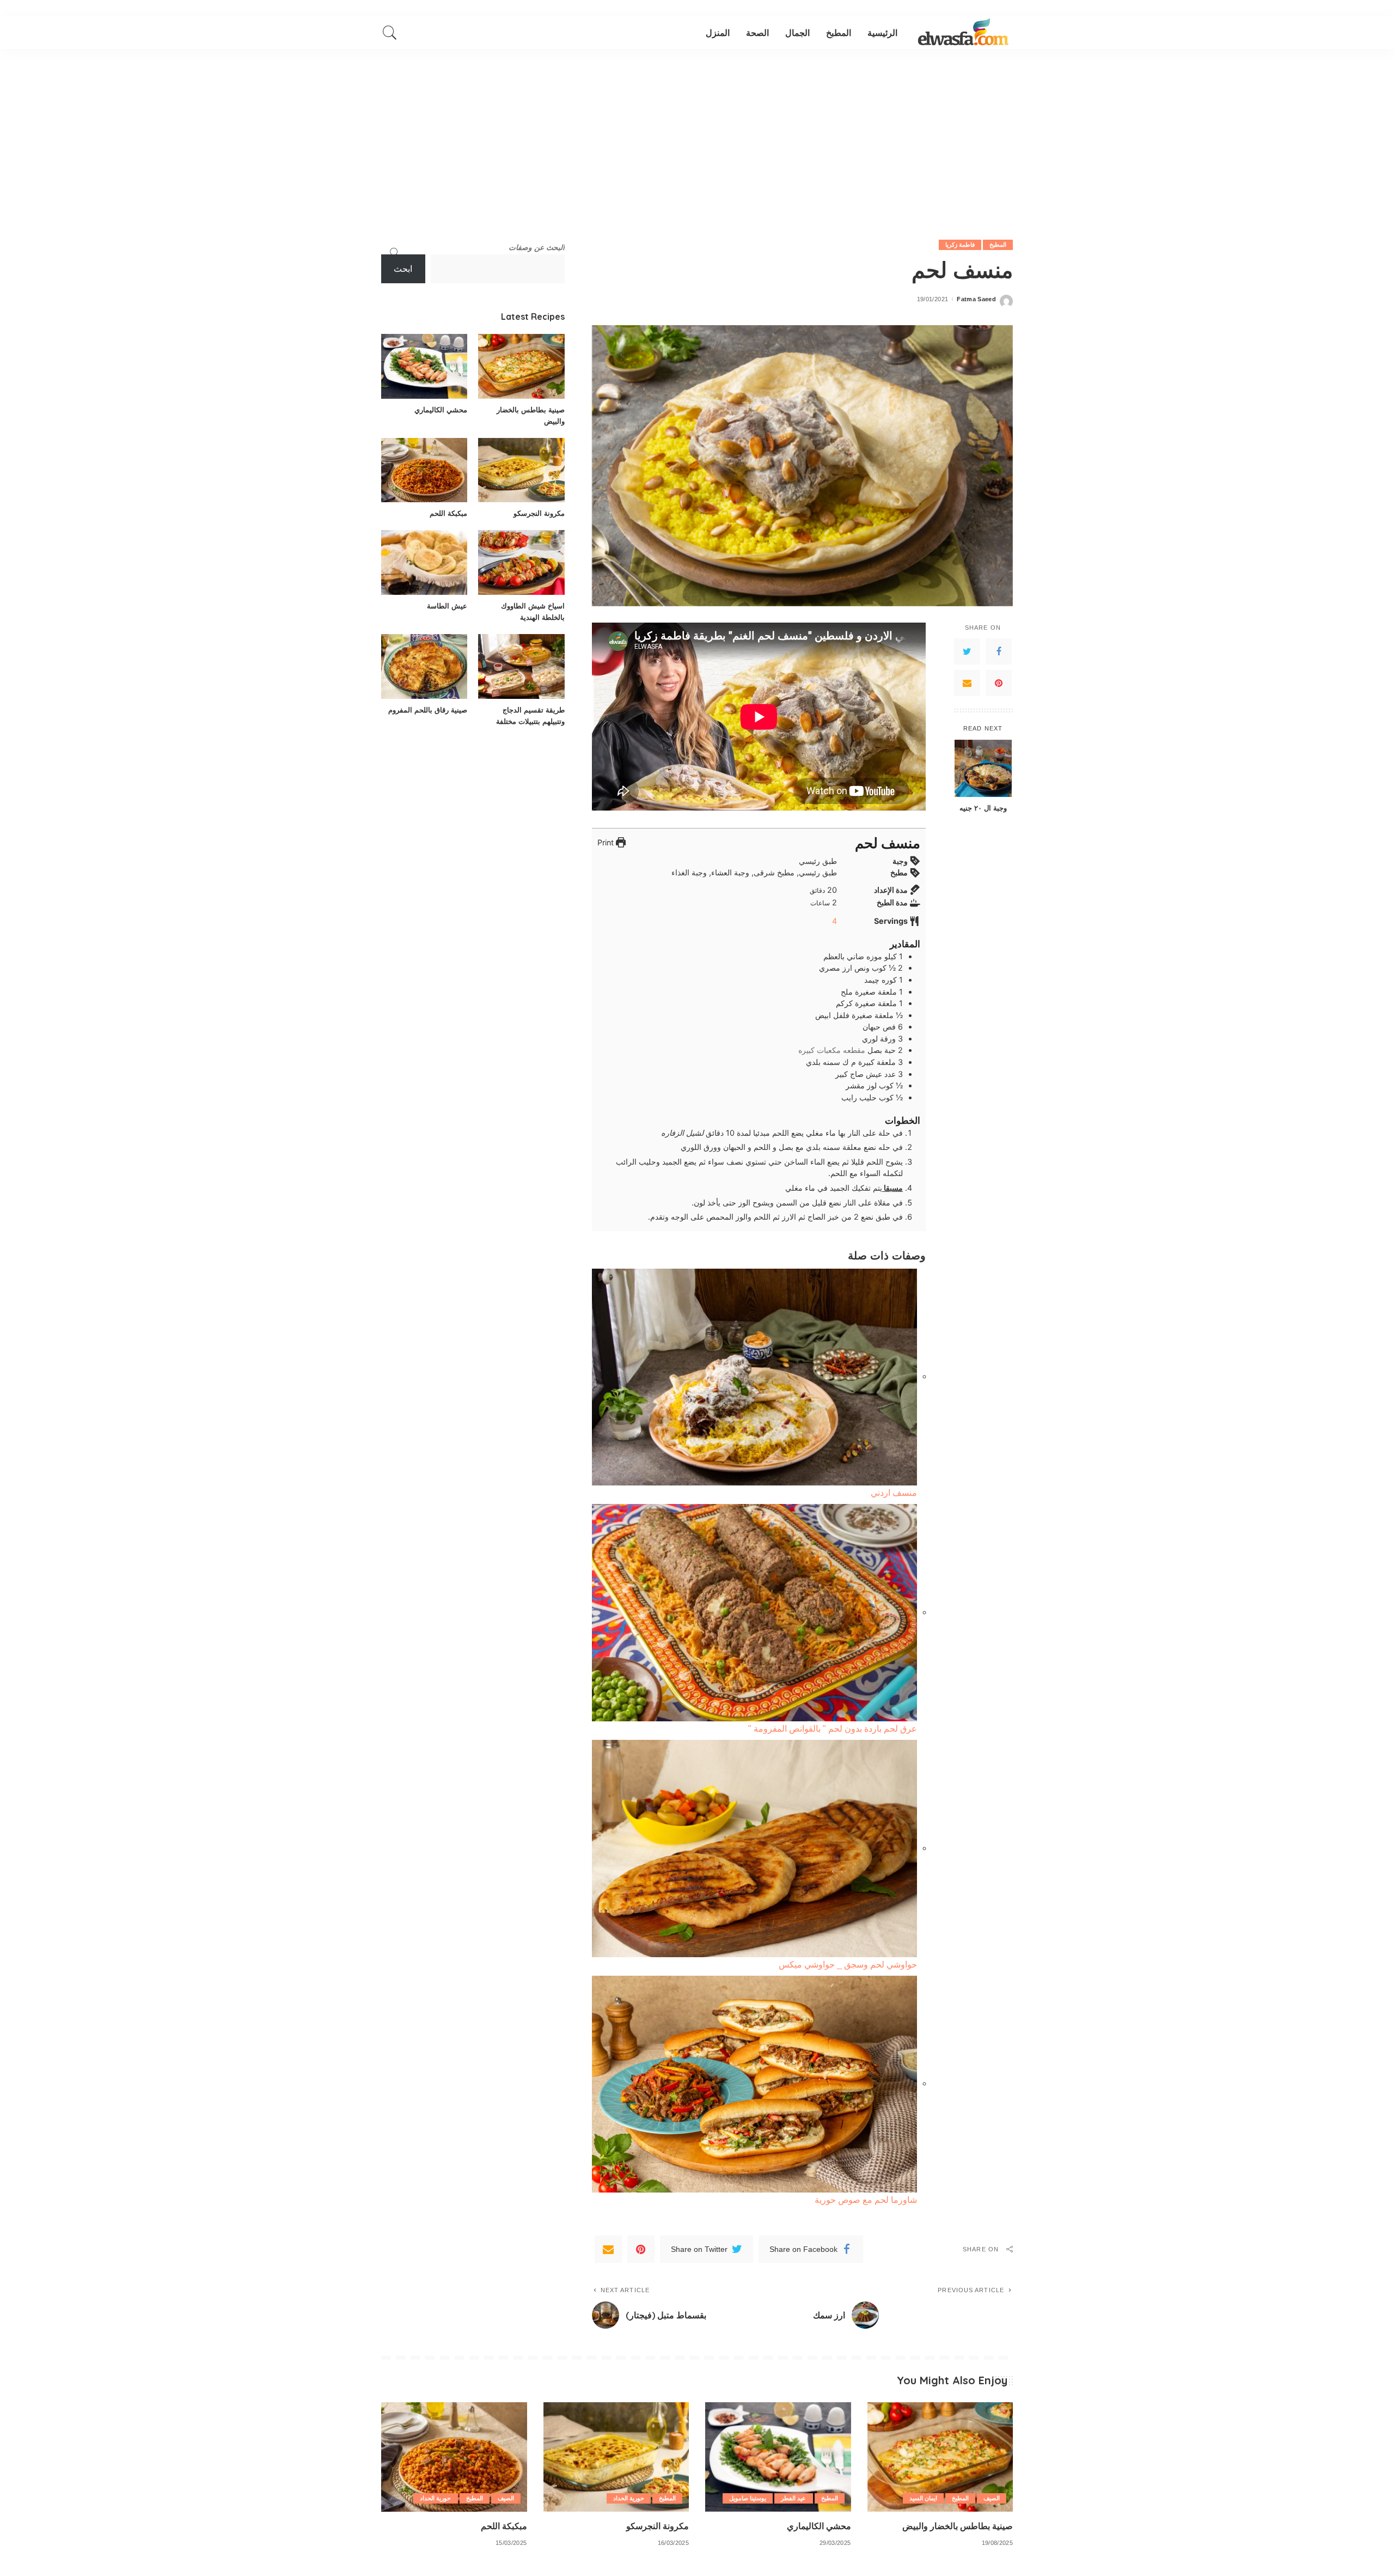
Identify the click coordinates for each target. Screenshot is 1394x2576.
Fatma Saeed (976, 299)
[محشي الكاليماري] (424, 366)
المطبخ (998, 245)
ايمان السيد (923, 2498)
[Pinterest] (999, 683)
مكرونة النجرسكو (539, 513)
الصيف (992, 2498)
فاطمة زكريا (960, 245)
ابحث (403, 269)
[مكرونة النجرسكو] (521, 470)
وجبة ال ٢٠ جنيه (983, 808)
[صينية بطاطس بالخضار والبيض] (521, 366)
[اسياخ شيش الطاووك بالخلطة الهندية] (521, 562)
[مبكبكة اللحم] (424, 470)
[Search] (390, 33)
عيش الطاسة (447, 606)
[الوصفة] (963, 33)
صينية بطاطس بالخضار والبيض (958, 2526)
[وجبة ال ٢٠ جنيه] (983, 768)
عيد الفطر (793, 2498)
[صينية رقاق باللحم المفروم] (424, 666)
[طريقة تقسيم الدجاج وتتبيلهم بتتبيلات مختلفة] (521, 666)
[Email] (967, 683)
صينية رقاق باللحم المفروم (428, 710)
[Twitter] (967, 651)
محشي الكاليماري (441, 410)
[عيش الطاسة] (424, 562)
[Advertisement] (697, 131)
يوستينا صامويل (748, 2498)
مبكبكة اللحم (448, 513)
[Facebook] (999, 651)
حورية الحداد (629, 2498)
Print (607, 842)
